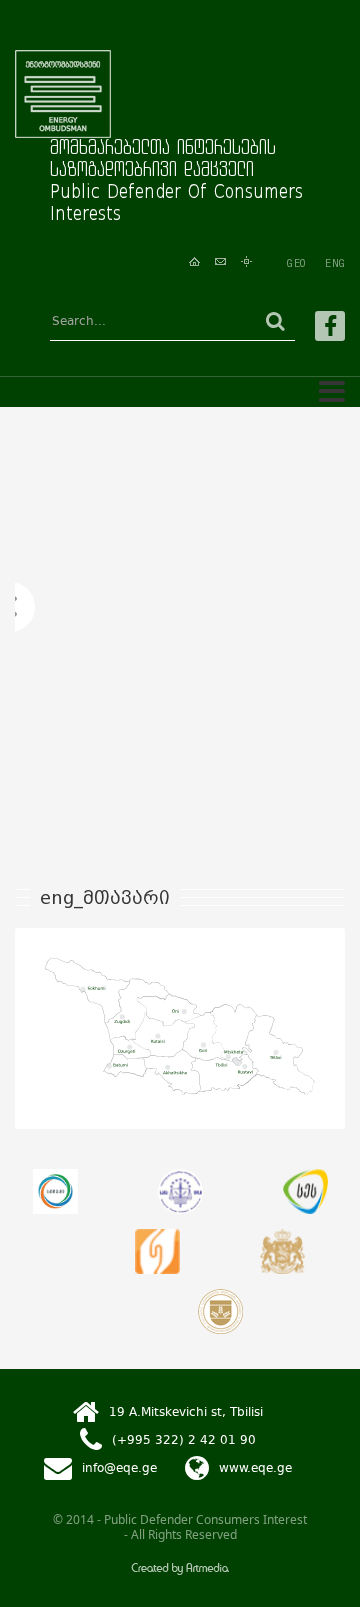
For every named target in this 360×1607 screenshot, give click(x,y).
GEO (296, 263)
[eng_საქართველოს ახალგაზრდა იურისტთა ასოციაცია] (180, 1191)
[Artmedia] (180, 1570)
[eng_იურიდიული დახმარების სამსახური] (157, 1251)
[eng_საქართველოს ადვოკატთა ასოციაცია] (220, 1311)
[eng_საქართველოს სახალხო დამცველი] (282, 1251)
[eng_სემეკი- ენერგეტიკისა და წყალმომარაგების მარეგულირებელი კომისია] (55, 1191)
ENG (335, 263)
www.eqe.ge (255, 1468)
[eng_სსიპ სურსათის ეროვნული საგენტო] (305, 1191)
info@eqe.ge (119, 1468)
